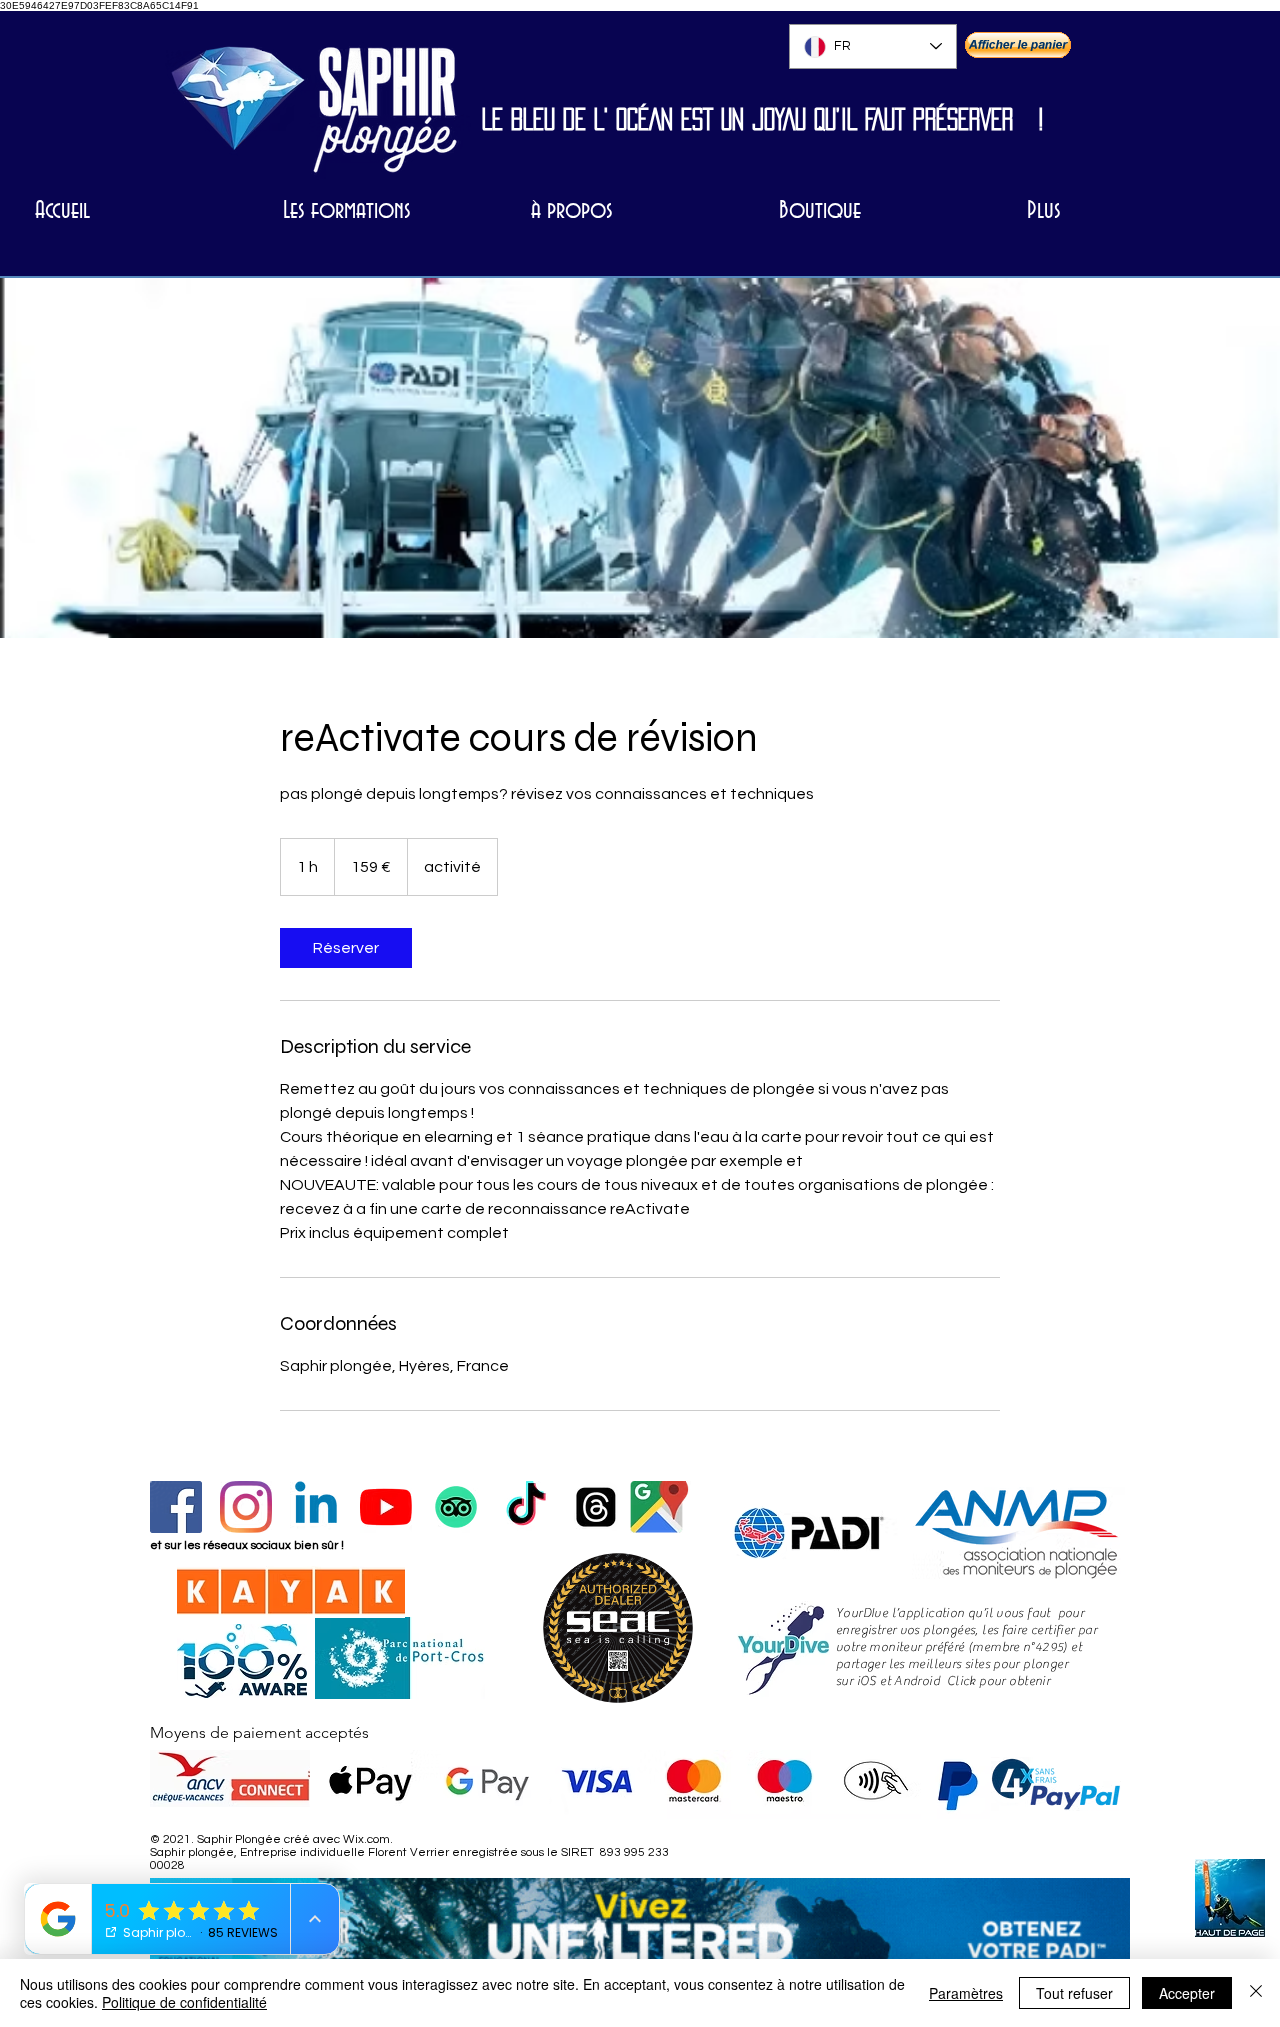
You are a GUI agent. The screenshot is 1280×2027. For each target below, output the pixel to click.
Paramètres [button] (966, 1993)
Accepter (1187, 1993)
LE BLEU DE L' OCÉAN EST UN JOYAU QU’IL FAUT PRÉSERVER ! (763, 119)
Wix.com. (368, 1839)
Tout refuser (1074, 1993)
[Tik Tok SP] (526, 1507)
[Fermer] (1256, 1993)
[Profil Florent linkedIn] (316, 1507)
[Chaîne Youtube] (386, 1507)
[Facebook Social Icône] (176, 1507)
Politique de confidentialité (184, 2002)
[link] (346, 948)
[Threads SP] (596, 1507)
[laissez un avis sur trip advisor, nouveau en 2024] (456, 1507)
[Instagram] (246, 1507)
